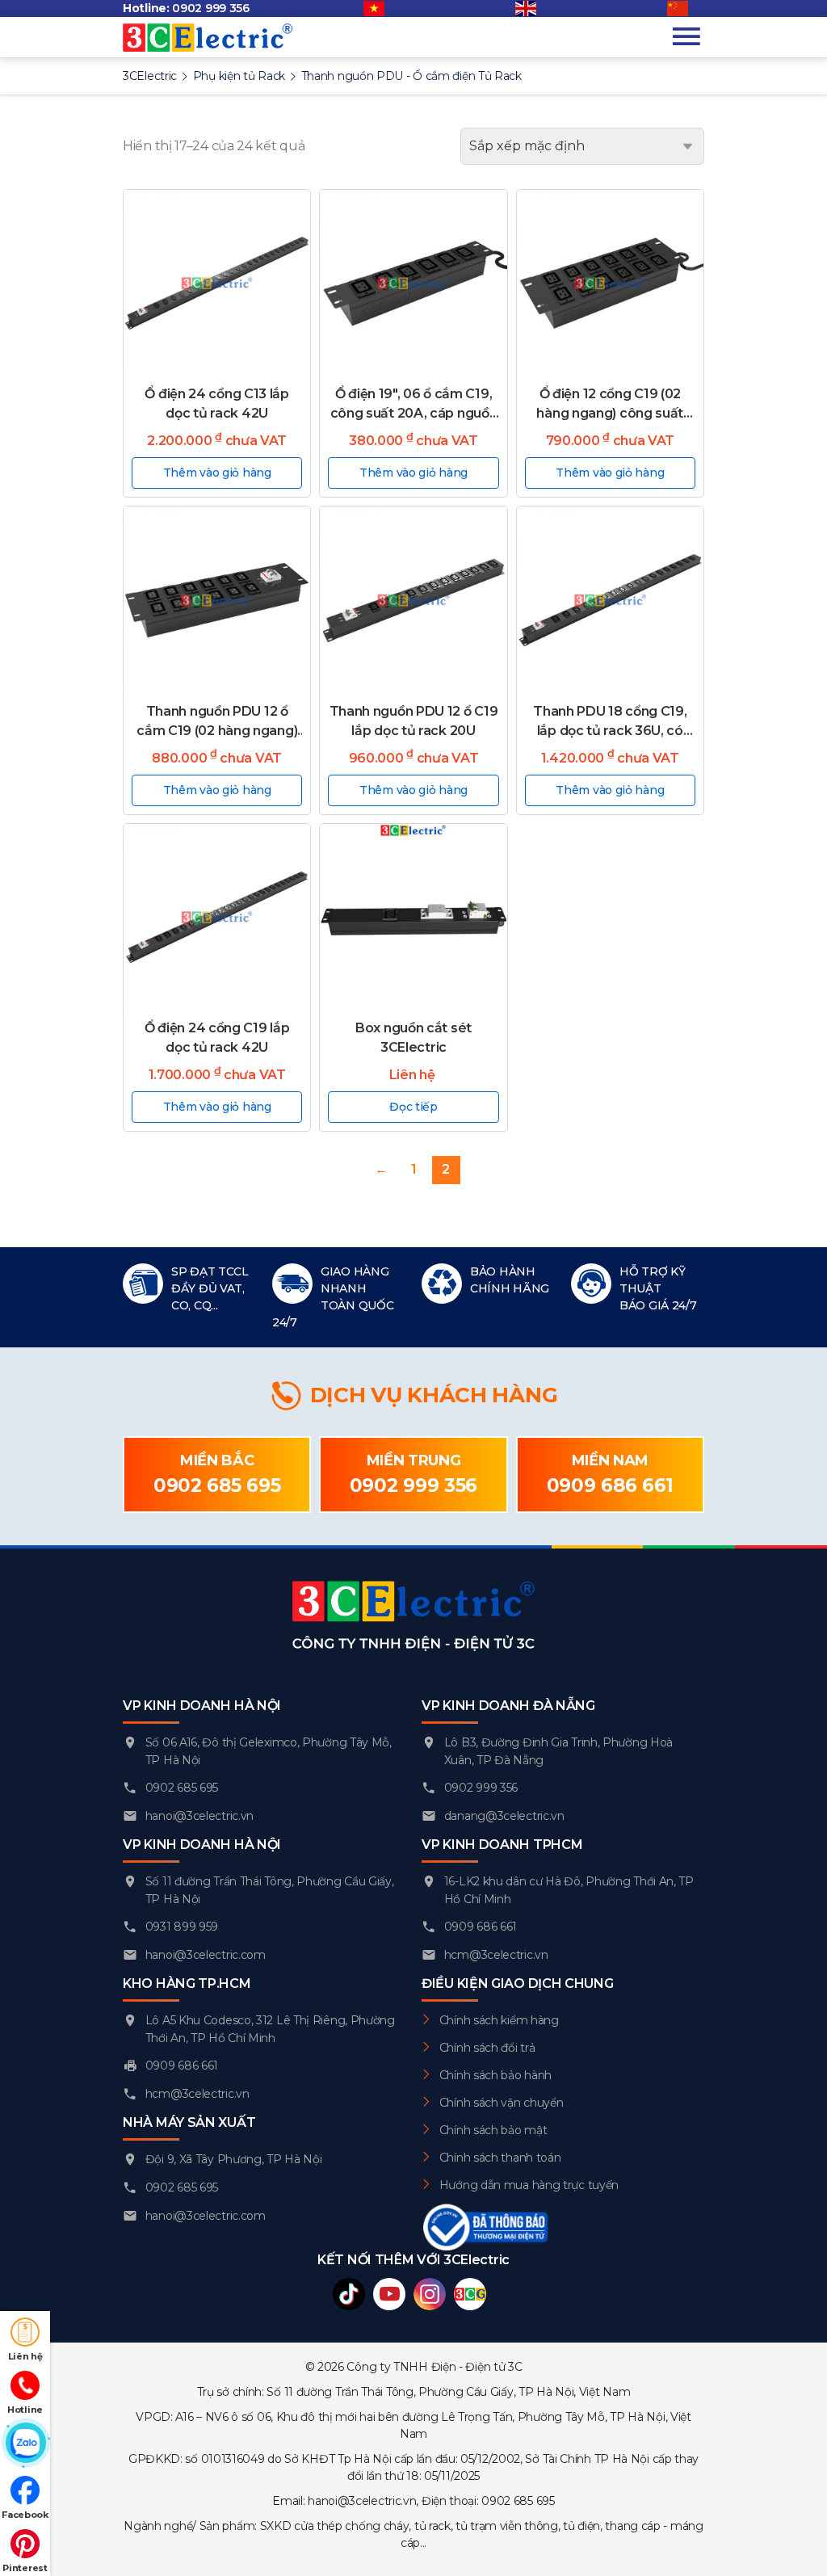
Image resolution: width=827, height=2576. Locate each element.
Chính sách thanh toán (500, 2158)
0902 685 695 (217, 1486)
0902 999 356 (210, 8)
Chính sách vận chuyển (502, 2103)
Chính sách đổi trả (487, 2048)
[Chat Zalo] (25, 2444)
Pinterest (25, 2568)
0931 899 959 (182, 1927)
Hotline (25, 2410)
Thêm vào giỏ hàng (217, 473)
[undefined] (686, 9)
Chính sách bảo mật (493, 2130)
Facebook (25, 2515)
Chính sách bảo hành (495, 2075)
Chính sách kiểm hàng (499, 2020)
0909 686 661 (610, 1486)
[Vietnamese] (382, 9)
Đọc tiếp (413, 1107)
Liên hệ (25, 2356)
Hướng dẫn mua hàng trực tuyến (529, 2185)
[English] (534, 9)
